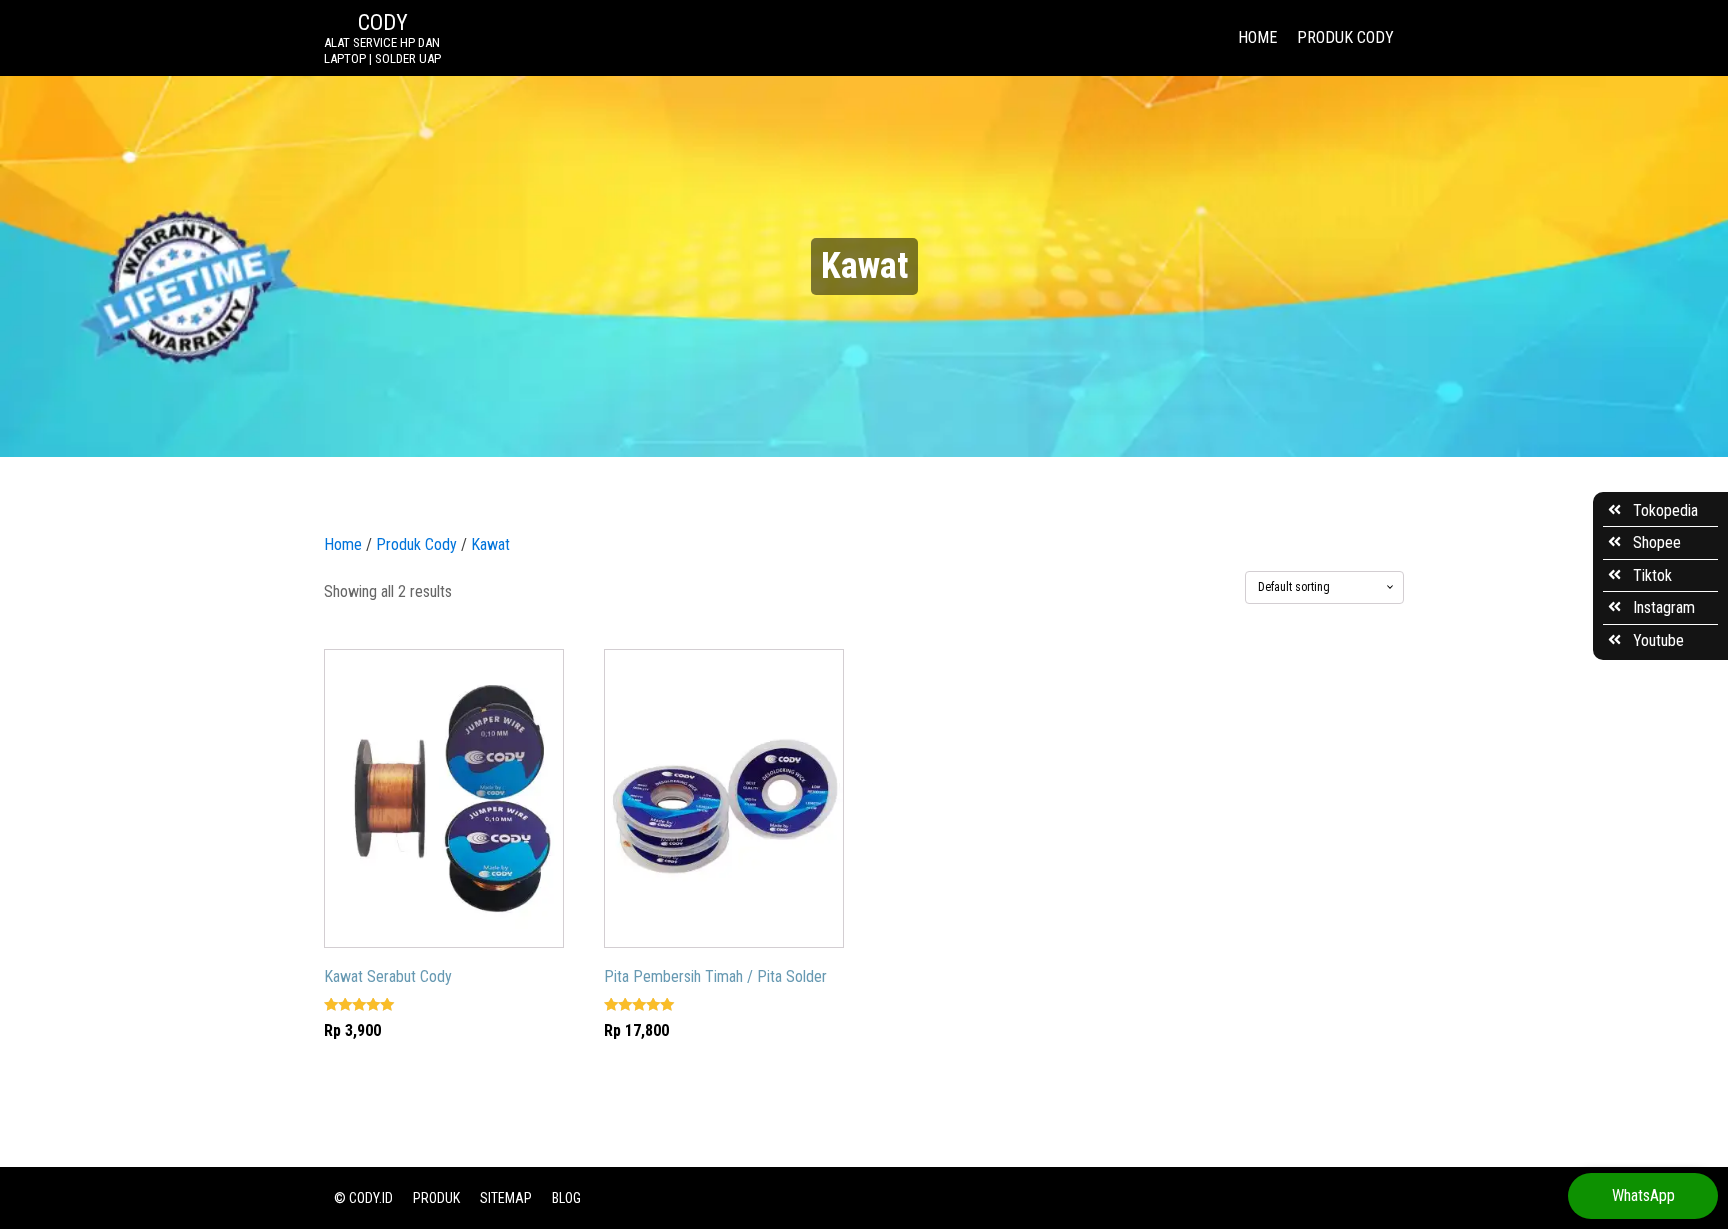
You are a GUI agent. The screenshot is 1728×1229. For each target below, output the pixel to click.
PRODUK (436, 1198)
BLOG (566, 1198)
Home (343, 544)
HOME (1257, 37)
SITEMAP (506, 1198)
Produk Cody (416, 544)
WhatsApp (1643, 1195)
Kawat (490, 544)
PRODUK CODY (1345, 37)
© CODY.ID (363, 1198)
